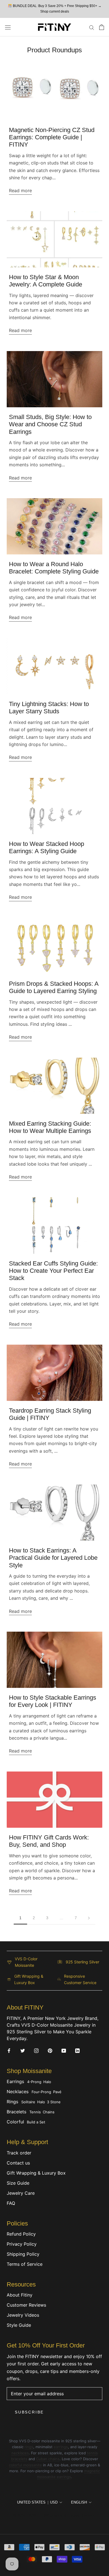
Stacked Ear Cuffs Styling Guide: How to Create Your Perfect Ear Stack (53, 1271)
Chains (49, 2112)
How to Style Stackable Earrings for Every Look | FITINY (53, 1701)
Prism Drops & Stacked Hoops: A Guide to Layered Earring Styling (54, 987)
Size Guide (18, 2183)
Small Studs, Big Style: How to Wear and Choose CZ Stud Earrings (50, 424)
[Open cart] (102, 27)
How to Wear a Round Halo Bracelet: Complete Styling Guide (54, 568)
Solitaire (28, 2102)
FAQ (11, 2203)
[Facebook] (9, 2050)
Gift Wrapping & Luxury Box (36, 2173)
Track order (19, 2153)
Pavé (57, 2092)
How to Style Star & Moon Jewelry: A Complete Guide (46, 281)
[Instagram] (36, 2050)
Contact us (18, 2163)
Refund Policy (21, 2234)
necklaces (20, 2453)
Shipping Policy (23, 2254)
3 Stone (54, 2102)
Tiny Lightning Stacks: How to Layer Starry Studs (49, 708)
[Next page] (89, 1918)
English (79, 2502)
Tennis (35, 2112)
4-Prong (34, 2082)
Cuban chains (48, 2459)
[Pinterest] (50, 2050)
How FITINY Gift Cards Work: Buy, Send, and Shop (49, 1841)
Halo (47, 2082)
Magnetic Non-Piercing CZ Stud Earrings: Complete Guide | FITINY (52, 137)
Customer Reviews (26, 2305)
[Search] (92, 27)
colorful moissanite (25, 2465)
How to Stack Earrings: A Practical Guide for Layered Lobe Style (53, 1558)
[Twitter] (23, 2050)
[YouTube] (64, 2050)
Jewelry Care (21, 2193)
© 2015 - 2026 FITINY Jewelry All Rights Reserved (54, 2515)
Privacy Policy (22, 2244)
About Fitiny (20, 2295)
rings (29, 2447)
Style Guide (19, 2325)
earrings (61, 2447)
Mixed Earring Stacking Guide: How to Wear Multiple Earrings (50, 1127)
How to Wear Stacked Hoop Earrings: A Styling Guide (47, 847)
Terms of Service (25, 2264)
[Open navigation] (8, 27)
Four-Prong (41, 2092)
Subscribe (29, 2412)
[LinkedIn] (77, 2050)
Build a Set (36, 2122)
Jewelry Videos (23, 2315)
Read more (20, 190)
